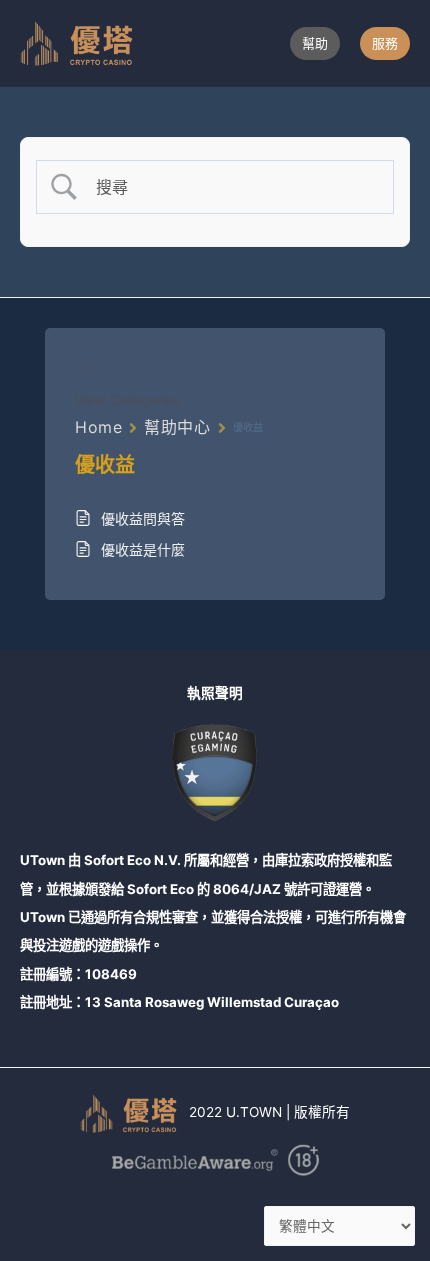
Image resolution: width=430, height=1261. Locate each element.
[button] (315, 43)
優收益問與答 (143, 518)
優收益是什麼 (143, 549)
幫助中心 (177, 427)
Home (98, 427)
